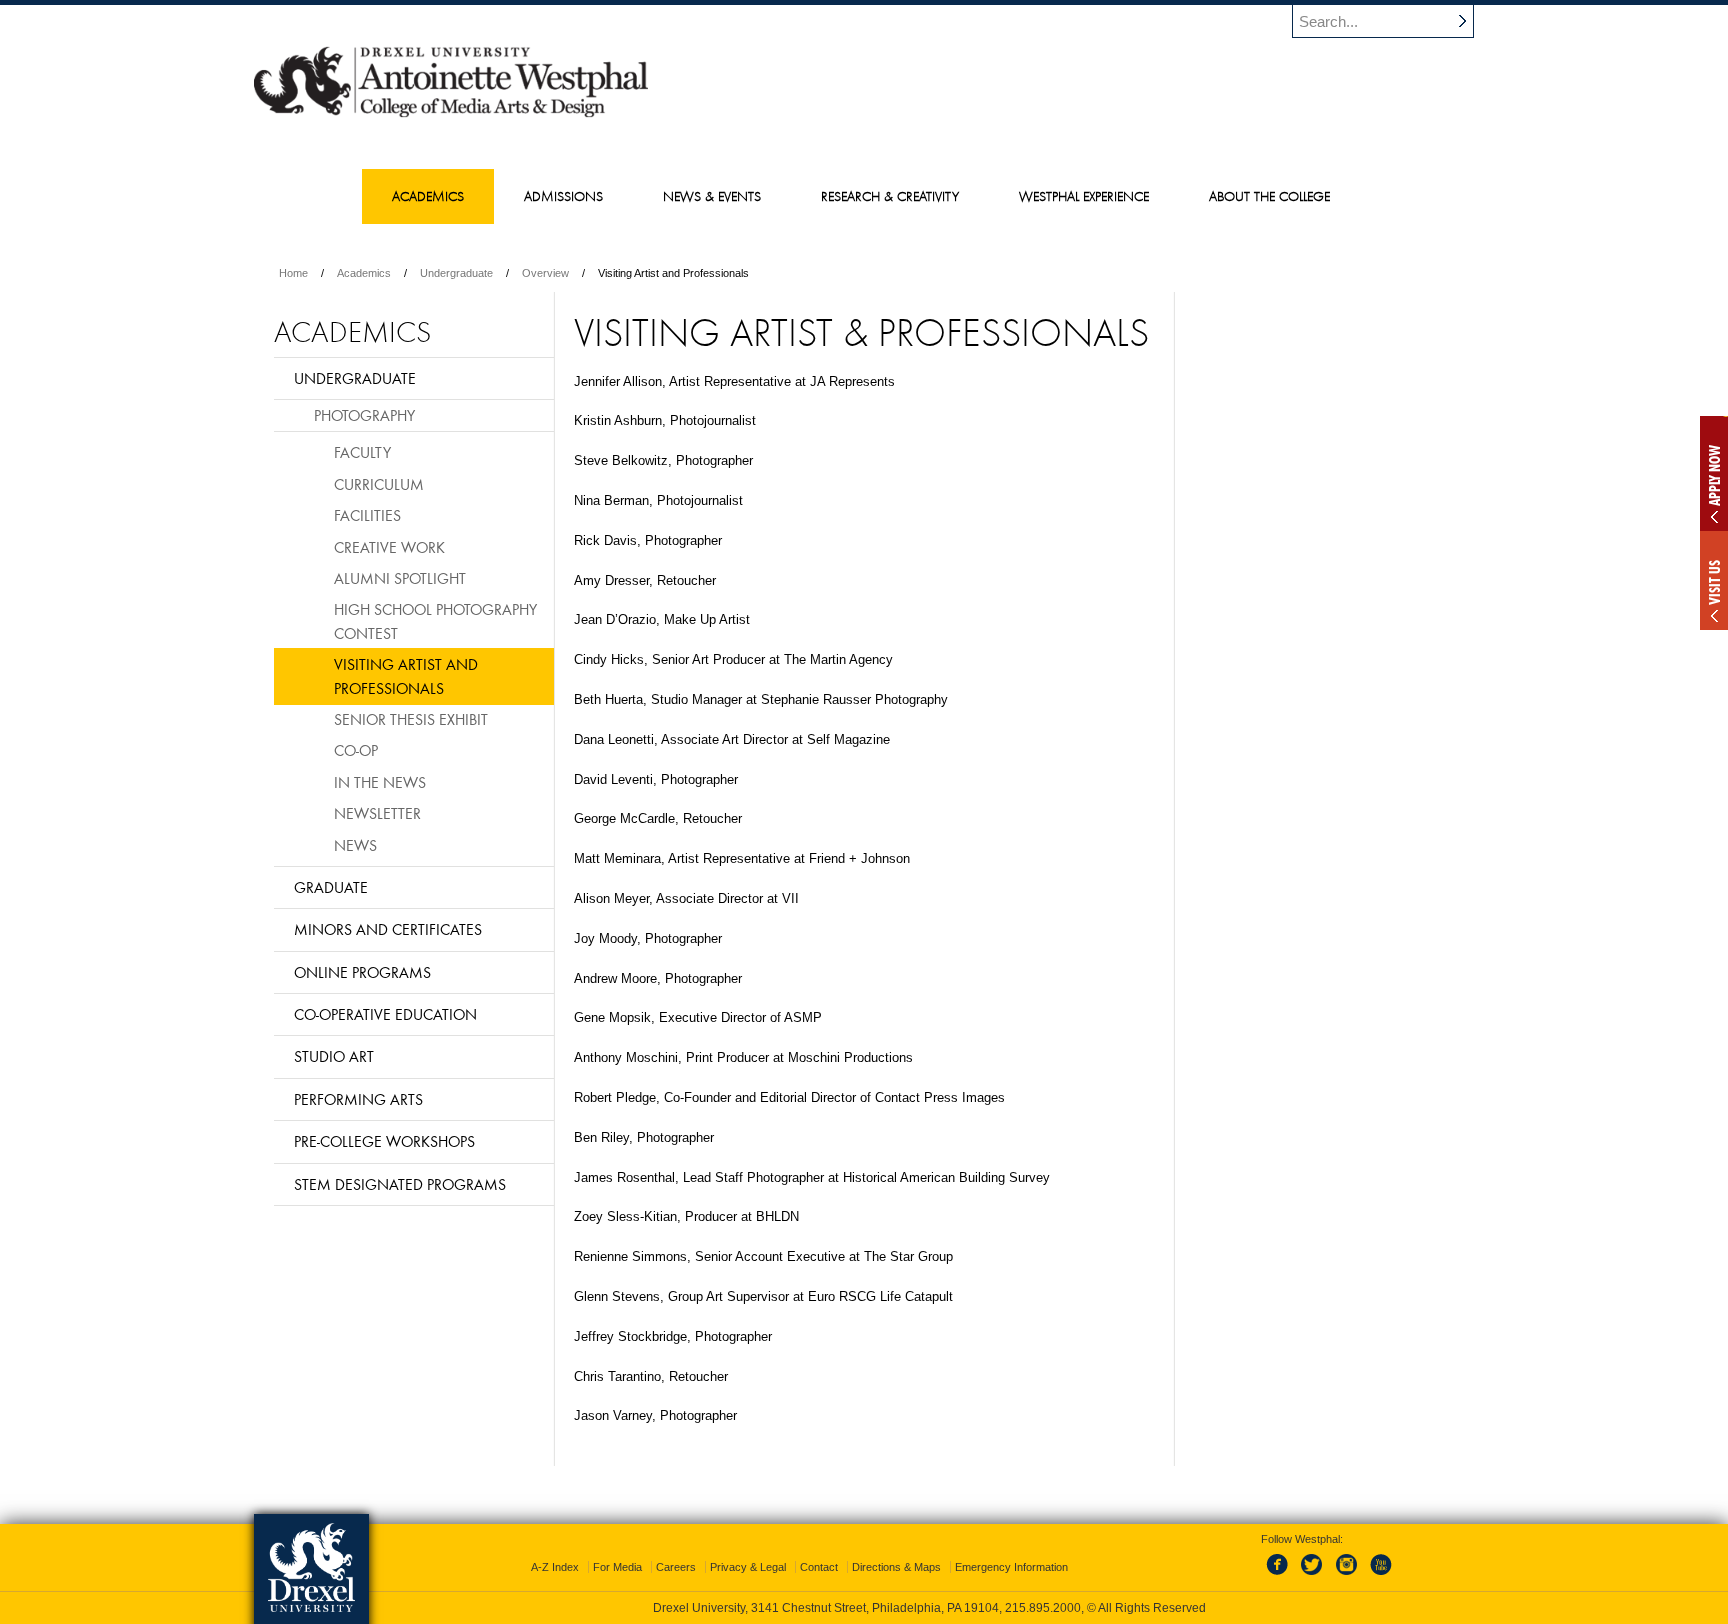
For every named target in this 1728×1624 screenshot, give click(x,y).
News (355, 845)
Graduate (331, 887)
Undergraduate (456, 273)
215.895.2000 (1043, 1608)
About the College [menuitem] (1269, 196)
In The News (380, 782)
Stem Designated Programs (400, 1184)
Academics (364, 273)
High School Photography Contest (435, 620)
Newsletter (377, 813)
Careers (676, 1567)
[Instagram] (1347, 1576)
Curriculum (379, 484)
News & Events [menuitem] (712, 196)
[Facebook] (1281, 1576)
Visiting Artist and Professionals (406, 675)
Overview (545, 273)
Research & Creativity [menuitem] (890, 196)
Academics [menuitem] (428, 196)
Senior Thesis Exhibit (411, 719)
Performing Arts (358, 1099)
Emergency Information (1011, 1567)
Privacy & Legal (748, 1567)
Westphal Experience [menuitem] (1084, 196)
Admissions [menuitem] (563, 196)
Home (293, 273)
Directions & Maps (896, 1567)
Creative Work (389, 547)
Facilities (367, 515)
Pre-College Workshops (384, 1141)
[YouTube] (1380, 1576)
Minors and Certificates (388, 929)
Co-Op (356, 750)
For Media (617, 1567)
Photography (364, 415)
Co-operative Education (385, 1014)
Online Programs (362, 972)
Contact (819, 1567)
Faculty (362, 452)
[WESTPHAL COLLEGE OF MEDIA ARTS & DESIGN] (451, 116)
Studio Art (334, 1056)
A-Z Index (555, 1567)
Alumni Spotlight (400, 578)
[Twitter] (1314, 1576)
